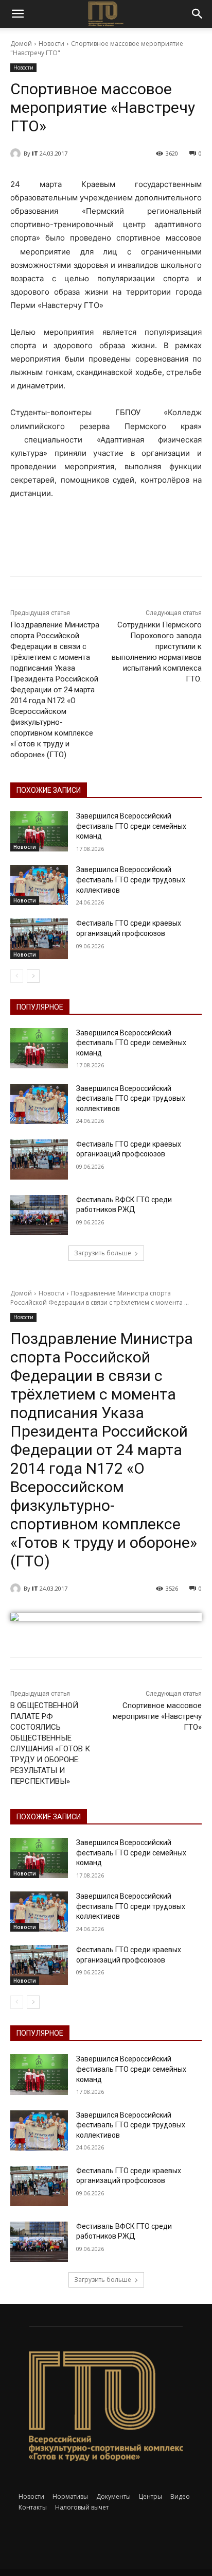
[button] (17, 14)
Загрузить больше (103, 1253)
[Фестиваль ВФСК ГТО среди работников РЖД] (39, 1215)
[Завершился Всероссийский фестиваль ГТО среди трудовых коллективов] (39, 885)
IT (35, 153)
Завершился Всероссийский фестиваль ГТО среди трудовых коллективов (131, 880)
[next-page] (33, 976)
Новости (51, 44)
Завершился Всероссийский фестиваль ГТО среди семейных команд (131, 826)
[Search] (198, 14)
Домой (21, 44)
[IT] (17, 153)
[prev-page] (17, 976)
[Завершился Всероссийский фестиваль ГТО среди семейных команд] (39, 831)
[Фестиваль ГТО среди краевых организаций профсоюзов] (39, 939)
